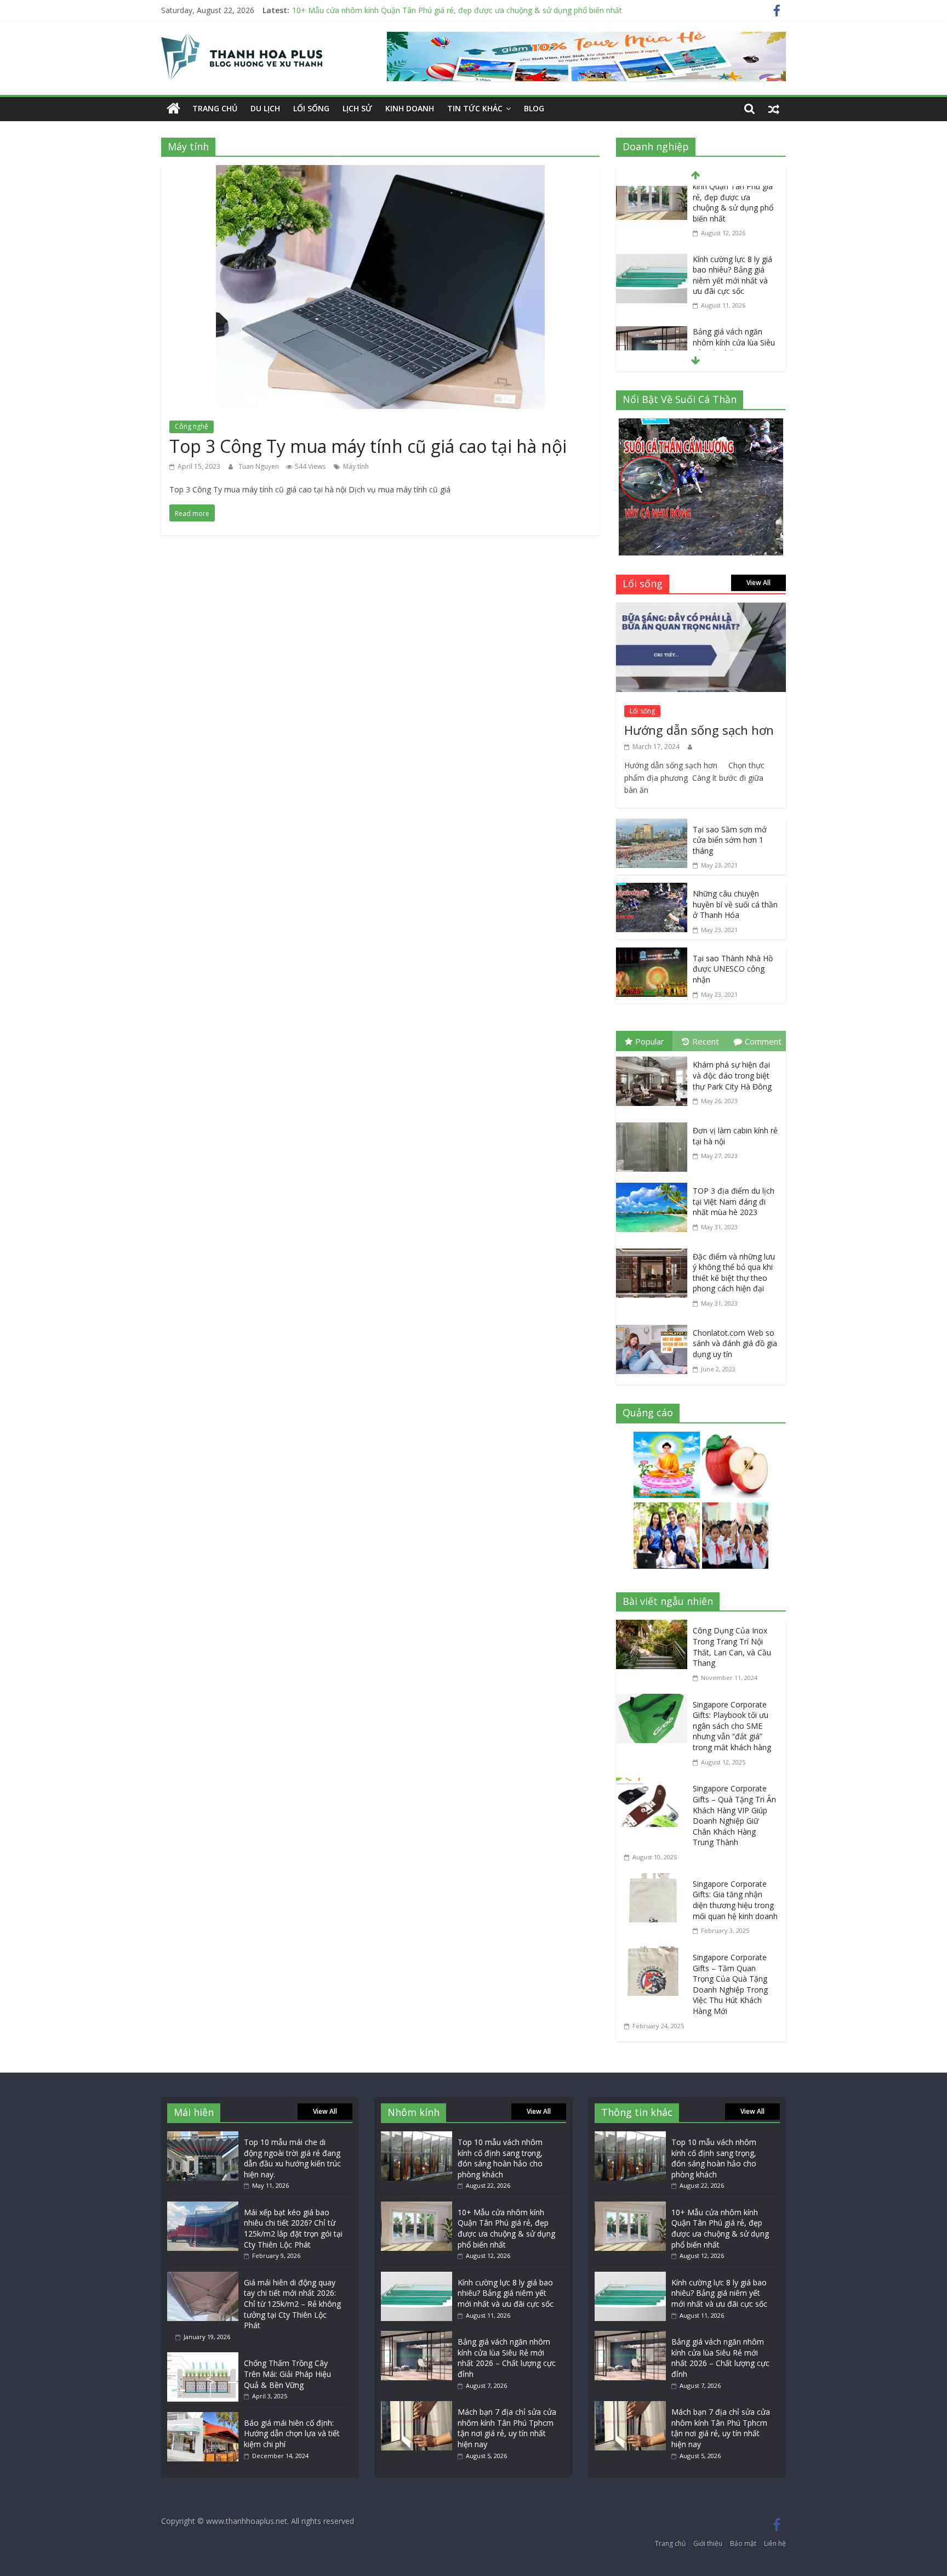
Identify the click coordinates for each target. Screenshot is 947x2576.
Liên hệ (775, 2543)
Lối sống (311, 108)
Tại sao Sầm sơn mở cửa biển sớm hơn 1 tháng (730, 840)
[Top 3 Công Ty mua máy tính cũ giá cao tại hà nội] (380, 173)
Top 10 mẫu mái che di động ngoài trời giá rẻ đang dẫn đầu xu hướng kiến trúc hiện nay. (292, 2158)
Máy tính (356, 466)
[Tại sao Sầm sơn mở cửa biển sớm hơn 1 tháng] (652, 826)
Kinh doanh (410, 108)
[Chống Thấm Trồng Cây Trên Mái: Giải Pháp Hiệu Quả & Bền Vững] (203, 2357)
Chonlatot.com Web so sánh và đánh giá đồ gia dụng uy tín (735, 1343)
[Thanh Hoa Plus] (173, 109)
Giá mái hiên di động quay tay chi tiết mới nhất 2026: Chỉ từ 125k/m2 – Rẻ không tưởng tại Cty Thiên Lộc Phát (292, 2304)
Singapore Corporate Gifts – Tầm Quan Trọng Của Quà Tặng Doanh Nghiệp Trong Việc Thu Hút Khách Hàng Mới (730, 1984)
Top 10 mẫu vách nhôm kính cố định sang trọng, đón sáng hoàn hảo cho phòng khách (500, 2158)
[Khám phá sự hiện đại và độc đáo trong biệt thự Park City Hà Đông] (654, 1059)
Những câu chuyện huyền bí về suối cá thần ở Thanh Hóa (735, 904)
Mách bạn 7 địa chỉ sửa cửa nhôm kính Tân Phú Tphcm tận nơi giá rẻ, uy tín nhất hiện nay (507, 2428)
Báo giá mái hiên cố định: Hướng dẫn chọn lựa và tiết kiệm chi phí (292, 2433)
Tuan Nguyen (259, 466)
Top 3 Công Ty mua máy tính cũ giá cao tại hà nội (368, 446)
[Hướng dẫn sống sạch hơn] (701, 610)
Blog (534, 108)
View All (758, 583)
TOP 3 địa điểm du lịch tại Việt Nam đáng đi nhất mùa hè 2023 (734, 1201)
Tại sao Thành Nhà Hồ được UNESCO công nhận (733, 969)
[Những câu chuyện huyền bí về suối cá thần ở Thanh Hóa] (652, 890)
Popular (650, 1041)
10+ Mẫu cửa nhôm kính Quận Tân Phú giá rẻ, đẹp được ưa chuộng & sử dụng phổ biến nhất (457, 10)
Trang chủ (215, 108)
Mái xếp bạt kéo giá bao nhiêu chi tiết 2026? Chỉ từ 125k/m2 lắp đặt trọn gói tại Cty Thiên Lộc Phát (293, 2228)
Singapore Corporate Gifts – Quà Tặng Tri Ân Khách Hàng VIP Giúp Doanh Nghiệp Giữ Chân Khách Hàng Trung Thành (734, 1815)
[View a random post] (774, 109)
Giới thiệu (708, 2543)
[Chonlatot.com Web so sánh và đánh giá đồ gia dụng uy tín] (654, 1327)
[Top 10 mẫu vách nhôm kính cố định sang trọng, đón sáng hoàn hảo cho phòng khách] (417, 2137)
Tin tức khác (475, 108)
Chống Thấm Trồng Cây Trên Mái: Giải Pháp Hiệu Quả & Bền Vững (287, 2374)
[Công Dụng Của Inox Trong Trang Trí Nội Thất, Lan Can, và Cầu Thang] (654, 1627)
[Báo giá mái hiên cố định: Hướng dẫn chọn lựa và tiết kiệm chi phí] (203, 2417)
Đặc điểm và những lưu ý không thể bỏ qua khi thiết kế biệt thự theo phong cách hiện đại (734, 1273)
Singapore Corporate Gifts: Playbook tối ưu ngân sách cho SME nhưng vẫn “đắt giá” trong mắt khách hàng (732, 1726)
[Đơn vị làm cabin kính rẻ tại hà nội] (654, 1125)
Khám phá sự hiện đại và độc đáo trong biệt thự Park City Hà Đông (732, 1075)
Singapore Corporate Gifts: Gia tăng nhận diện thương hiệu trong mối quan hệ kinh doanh (735, 1900)
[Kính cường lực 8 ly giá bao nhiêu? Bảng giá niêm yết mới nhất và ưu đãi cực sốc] (652, 196)
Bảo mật (743, 2543)
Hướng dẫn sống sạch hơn (699, 730)
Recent (706, 1041)
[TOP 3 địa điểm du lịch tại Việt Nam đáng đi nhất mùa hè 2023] (654, 1185)
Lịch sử (357, 108)
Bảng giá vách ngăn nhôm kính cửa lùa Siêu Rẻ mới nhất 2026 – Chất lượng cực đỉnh (734, 283)
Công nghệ (192, 426)
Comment (763, 1041)
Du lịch (265, 108)
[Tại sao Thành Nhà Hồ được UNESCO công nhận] (652, 955)
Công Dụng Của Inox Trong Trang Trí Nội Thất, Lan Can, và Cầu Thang (732, 1647)
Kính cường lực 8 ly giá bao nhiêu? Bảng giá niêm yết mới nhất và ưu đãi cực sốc (732, 210)
